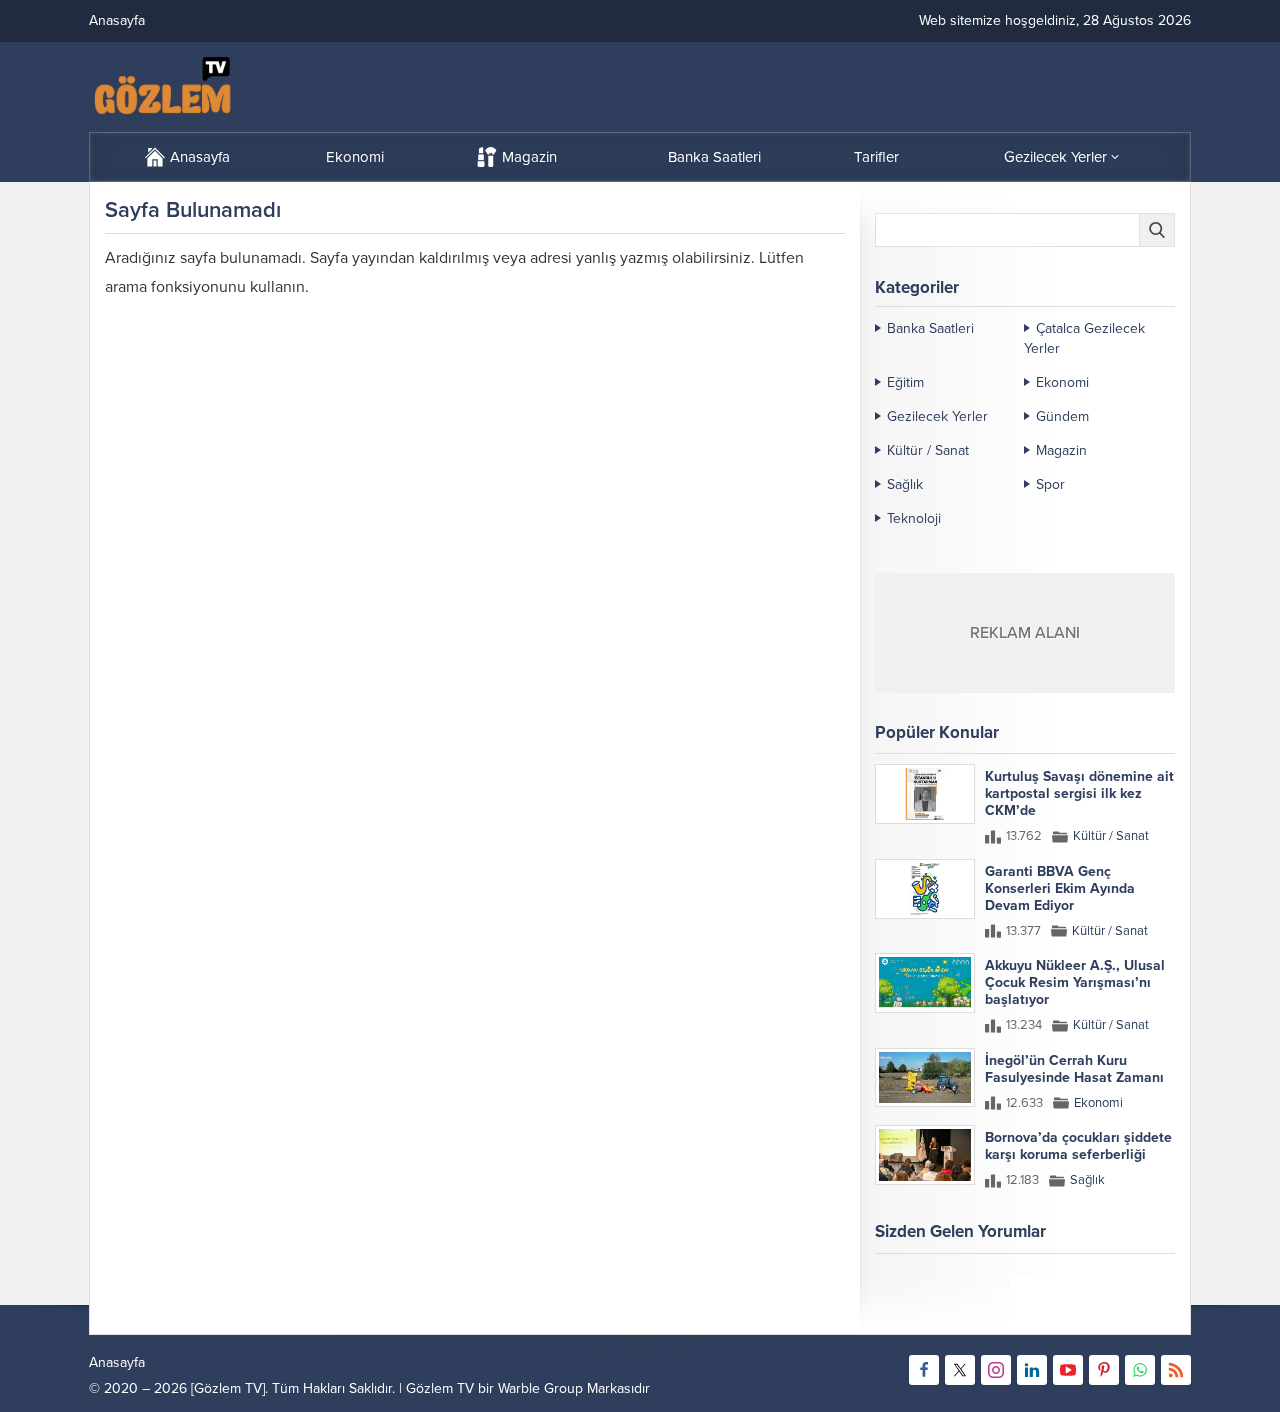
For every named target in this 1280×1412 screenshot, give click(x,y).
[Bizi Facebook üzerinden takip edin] (924, 1370)
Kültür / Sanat (928, 450)
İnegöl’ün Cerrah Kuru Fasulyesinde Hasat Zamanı (1074, 1069)
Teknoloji (914, 518)
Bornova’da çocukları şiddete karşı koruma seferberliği (1078, 1146)
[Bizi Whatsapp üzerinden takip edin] (1140, 1370)
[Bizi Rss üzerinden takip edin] (1176, 1370)
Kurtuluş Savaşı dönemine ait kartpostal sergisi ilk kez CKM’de (1079, 793)
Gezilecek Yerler (937, 416)
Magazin (1061, 450)
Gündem (1062, 416)
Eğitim (905, 382)
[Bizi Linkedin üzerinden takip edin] (1032, 1370)
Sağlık (905, 484)
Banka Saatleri (930, 328)
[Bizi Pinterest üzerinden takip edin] (1104, 1370)
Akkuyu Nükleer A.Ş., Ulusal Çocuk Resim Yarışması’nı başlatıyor (1075, 982)
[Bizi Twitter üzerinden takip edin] (960, 1370)
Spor (1050, 484)
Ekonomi (1062, 382)
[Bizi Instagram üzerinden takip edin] (996, 1370)
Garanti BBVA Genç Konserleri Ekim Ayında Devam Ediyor (1060, 888)
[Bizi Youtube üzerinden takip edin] (1068, 1370)
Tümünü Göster (1132, 1310)
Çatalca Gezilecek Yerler (1084, 338)
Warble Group (540, 1388)
